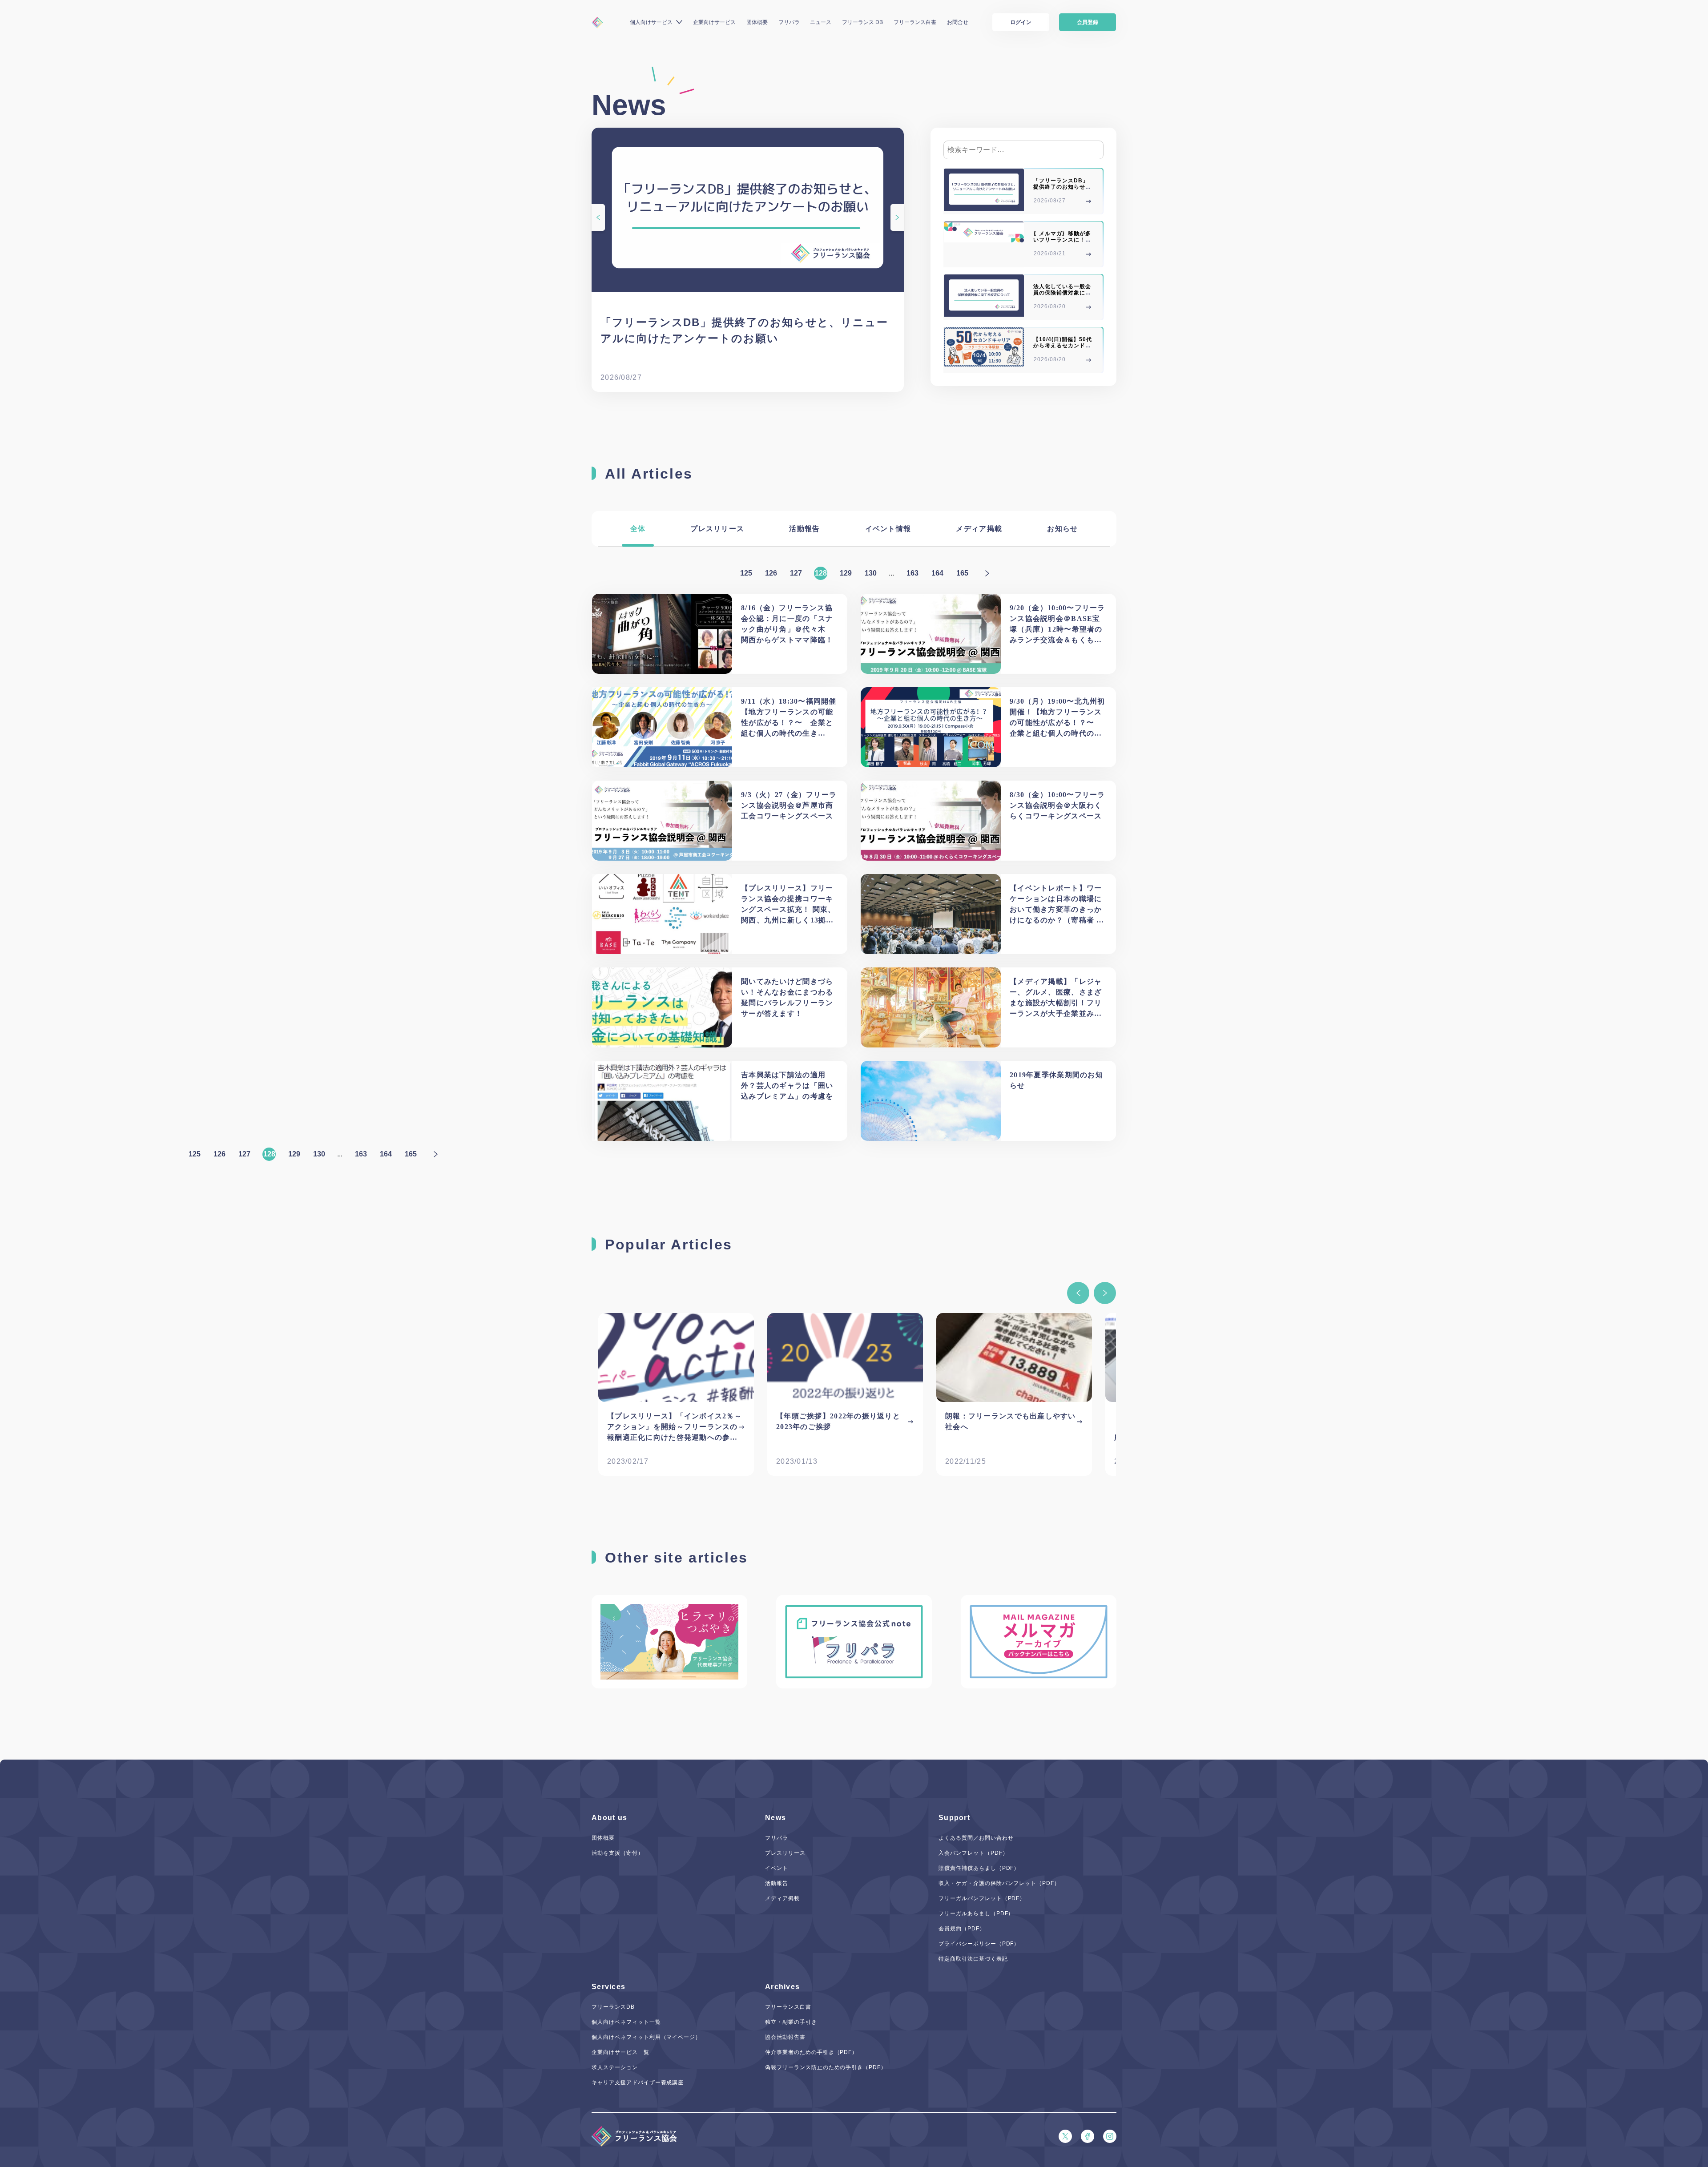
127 (796, 573)
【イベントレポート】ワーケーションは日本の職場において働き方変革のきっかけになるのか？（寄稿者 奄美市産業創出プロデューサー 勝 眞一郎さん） (1057, 905)
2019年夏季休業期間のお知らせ (1056, 1080)
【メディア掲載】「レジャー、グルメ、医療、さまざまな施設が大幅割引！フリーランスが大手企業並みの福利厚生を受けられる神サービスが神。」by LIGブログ (1057, 998)
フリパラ (789, 22)
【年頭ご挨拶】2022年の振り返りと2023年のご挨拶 (838, 1421)
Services (608, 1987)
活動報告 (804, 529)
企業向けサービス (714, 22)
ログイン (1021, 22)
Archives (782, 1987)
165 (962, 573)
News (775, 1818)
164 (937, 573)
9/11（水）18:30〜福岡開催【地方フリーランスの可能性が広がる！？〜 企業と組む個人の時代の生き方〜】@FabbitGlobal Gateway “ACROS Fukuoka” (789, 718)
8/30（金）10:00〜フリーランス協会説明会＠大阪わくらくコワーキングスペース (1057, 805)
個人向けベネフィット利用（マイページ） (646, 2037)
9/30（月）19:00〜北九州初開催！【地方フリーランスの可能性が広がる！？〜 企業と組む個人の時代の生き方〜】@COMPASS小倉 (1057, 718)
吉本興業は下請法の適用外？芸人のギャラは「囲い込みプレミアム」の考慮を (787, 1086)
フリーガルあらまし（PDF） (976, 1913)
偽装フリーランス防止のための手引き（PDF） (826, 2067)
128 (821, 573)
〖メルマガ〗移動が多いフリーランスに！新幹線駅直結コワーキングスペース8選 (1062, 243)
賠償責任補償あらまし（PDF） (979, 1868)
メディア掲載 (979, 529)
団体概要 (757, 22)
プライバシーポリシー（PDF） (979, 1944)
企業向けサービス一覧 (620, 2052)
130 (871, 573)
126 (771, 573)
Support (954, 1818)
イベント (777, 1868)
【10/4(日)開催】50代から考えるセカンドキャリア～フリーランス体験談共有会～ (1062, 349)
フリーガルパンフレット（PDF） (982, 1898)
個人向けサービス (651, 22)
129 (846, 573)
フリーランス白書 (915, 22)
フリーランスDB (613, 2007)
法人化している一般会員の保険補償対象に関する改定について (1062, 293)
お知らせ (1062, 529)
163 (912, 573)
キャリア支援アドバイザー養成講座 (638, 2082)
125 (746, 573)
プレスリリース (717, 529)
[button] (1078, 1293)
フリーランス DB (862, 22)
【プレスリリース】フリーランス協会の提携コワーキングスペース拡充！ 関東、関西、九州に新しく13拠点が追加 (788, 905)
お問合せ (958, 22)
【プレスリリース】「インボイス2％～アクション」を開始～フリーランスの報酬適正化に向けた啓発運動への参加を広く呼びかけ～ (675, 1428)
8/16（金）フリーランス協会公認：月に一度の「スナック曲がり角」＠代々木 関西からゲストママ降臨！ (787, 624)
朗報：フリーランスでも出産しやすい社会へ (1011, 1421)
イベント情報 (888, 529)
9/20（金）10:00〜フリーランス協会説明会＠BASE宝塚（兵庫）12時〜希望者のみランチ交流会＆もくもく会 (1057, 625)
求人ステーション (615, 2067)
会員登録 (1088, 22)
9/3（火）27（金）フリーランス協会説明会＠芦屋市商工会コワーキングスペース (789, 805)
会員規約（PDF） (962, 1929)
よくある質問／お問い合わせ (976, 1838)
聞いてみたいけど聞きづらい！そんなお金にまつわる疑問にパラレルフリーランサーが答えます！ (787, 997)
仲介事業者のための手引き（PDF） (811, 2052)
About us (609, 1818)
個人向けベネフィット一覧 (626, 2022)
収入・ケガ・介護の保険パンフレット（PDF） (999, 1883)
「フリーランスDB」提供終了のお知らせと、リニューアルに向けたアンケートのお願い (744, 330)
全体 (638, 529)
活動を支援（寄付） (618, 1853)
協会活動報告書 (785, 2037)
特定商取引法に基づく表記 (973, 1959)
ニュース (821, 22)
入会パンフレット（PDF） (973, 1853)
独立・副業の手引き (791, 2022)
